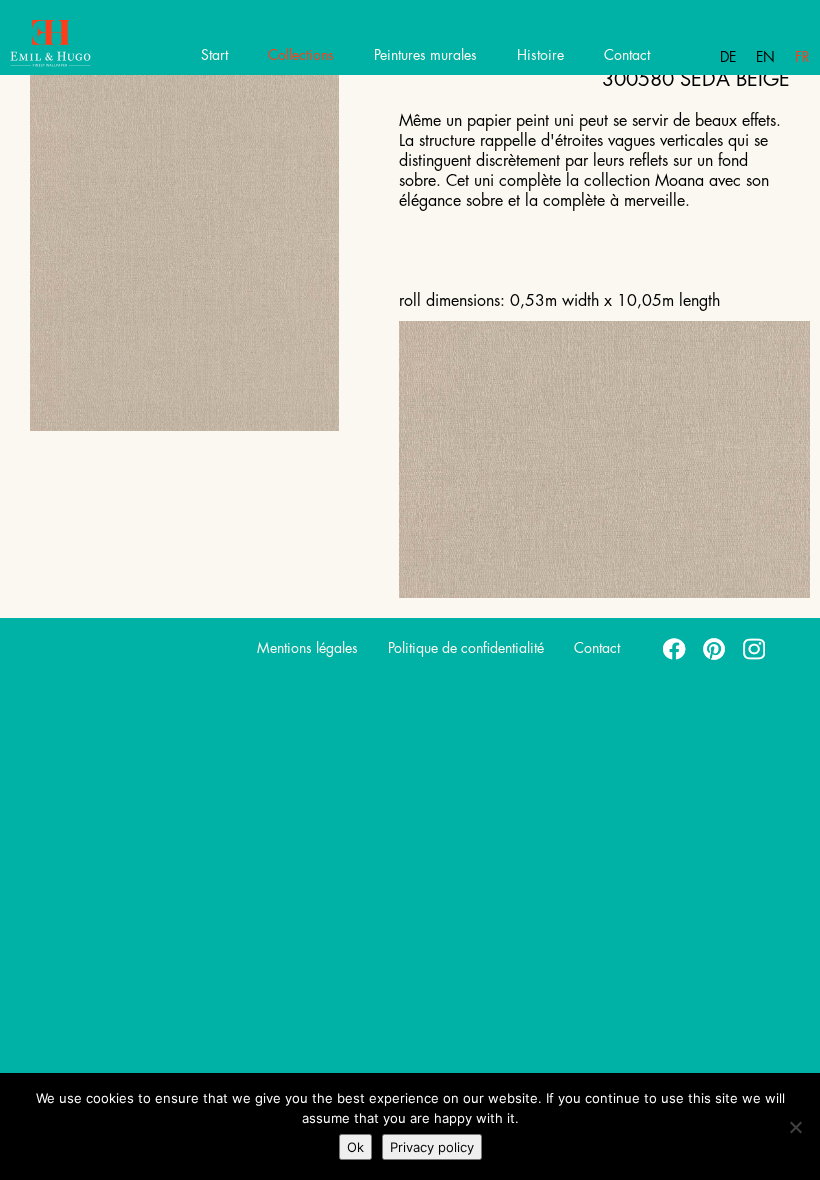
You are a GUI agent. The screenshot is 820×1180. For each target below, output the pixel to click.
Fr (802, 57)
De (728, 57)
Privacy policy (432, 1147)
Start (214, 55)
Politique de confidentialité (466, 648)
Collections (301, 55)
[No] (795, 1127)
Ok (355, 1147)
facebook (675, 648)
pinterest (715, 648)
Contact (627, 55)
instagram (755, 648)
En (765, 57)
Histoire (540, 55)
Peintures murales (425, 55)
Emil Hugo (87, 45)
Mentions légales (307, 648)
